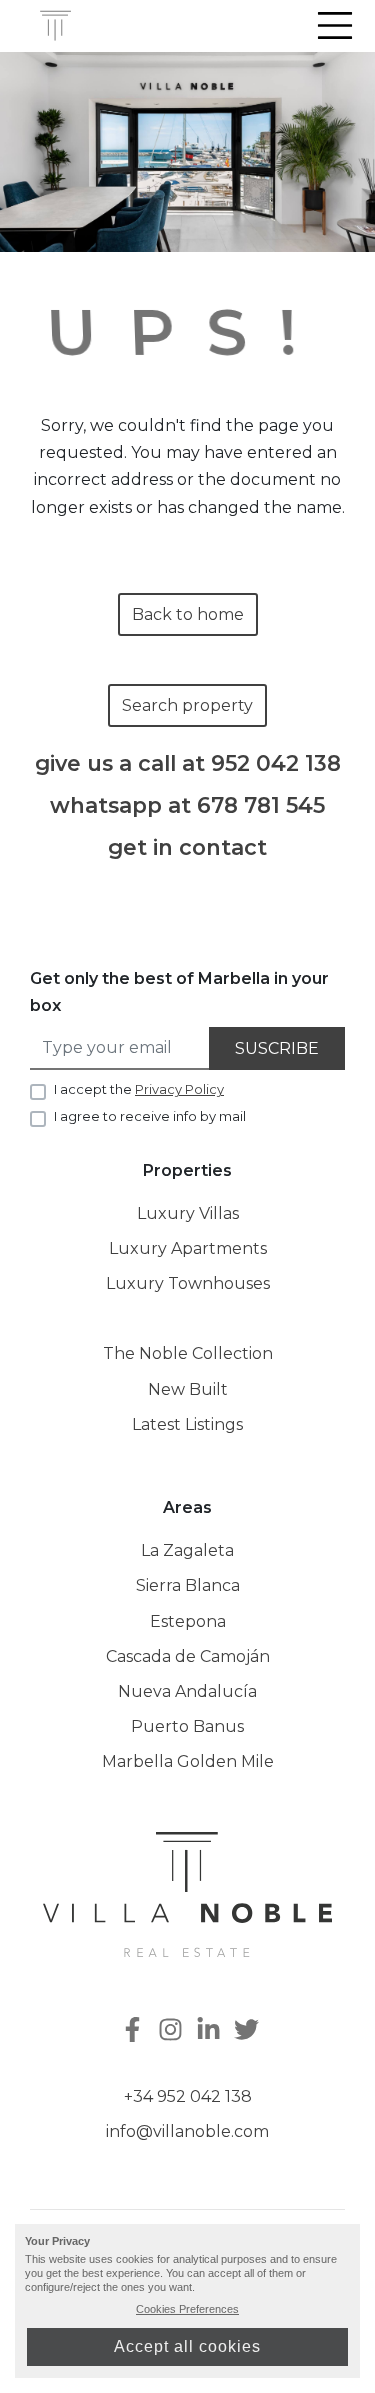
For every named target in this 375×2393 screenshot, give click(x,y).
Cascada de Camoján (188, 1656)
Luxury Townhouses (188, 1283)
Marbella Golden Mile (188, 1761)
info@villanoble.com (187, 2131)
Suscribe (277, 1048)
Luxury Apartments (188, 1248)
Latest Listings (187, 1424)
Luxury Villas (188, 1213)
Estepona (188, 1621)
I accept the (139, 1089)
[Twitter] (249, 2031)
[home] (56, 26)
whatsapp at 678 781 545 (187, 805)
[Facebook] (131, 2031)
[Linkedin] (211, 2031)
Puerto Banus (187, 1726)
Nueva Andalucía (187, 1691)
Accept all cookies (187, 2346)
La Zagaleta (187, 1550)
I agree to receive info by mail (150, 1116)
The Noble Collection (188, 1353)
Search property (187, 705)
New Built (188, 1389)
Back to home (188, 614)
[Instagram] (173, 2031)
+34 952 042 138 (188, 2096)
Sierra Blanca (188, 1585)
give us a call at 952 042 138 (188, 763)
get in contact (187, 847)
